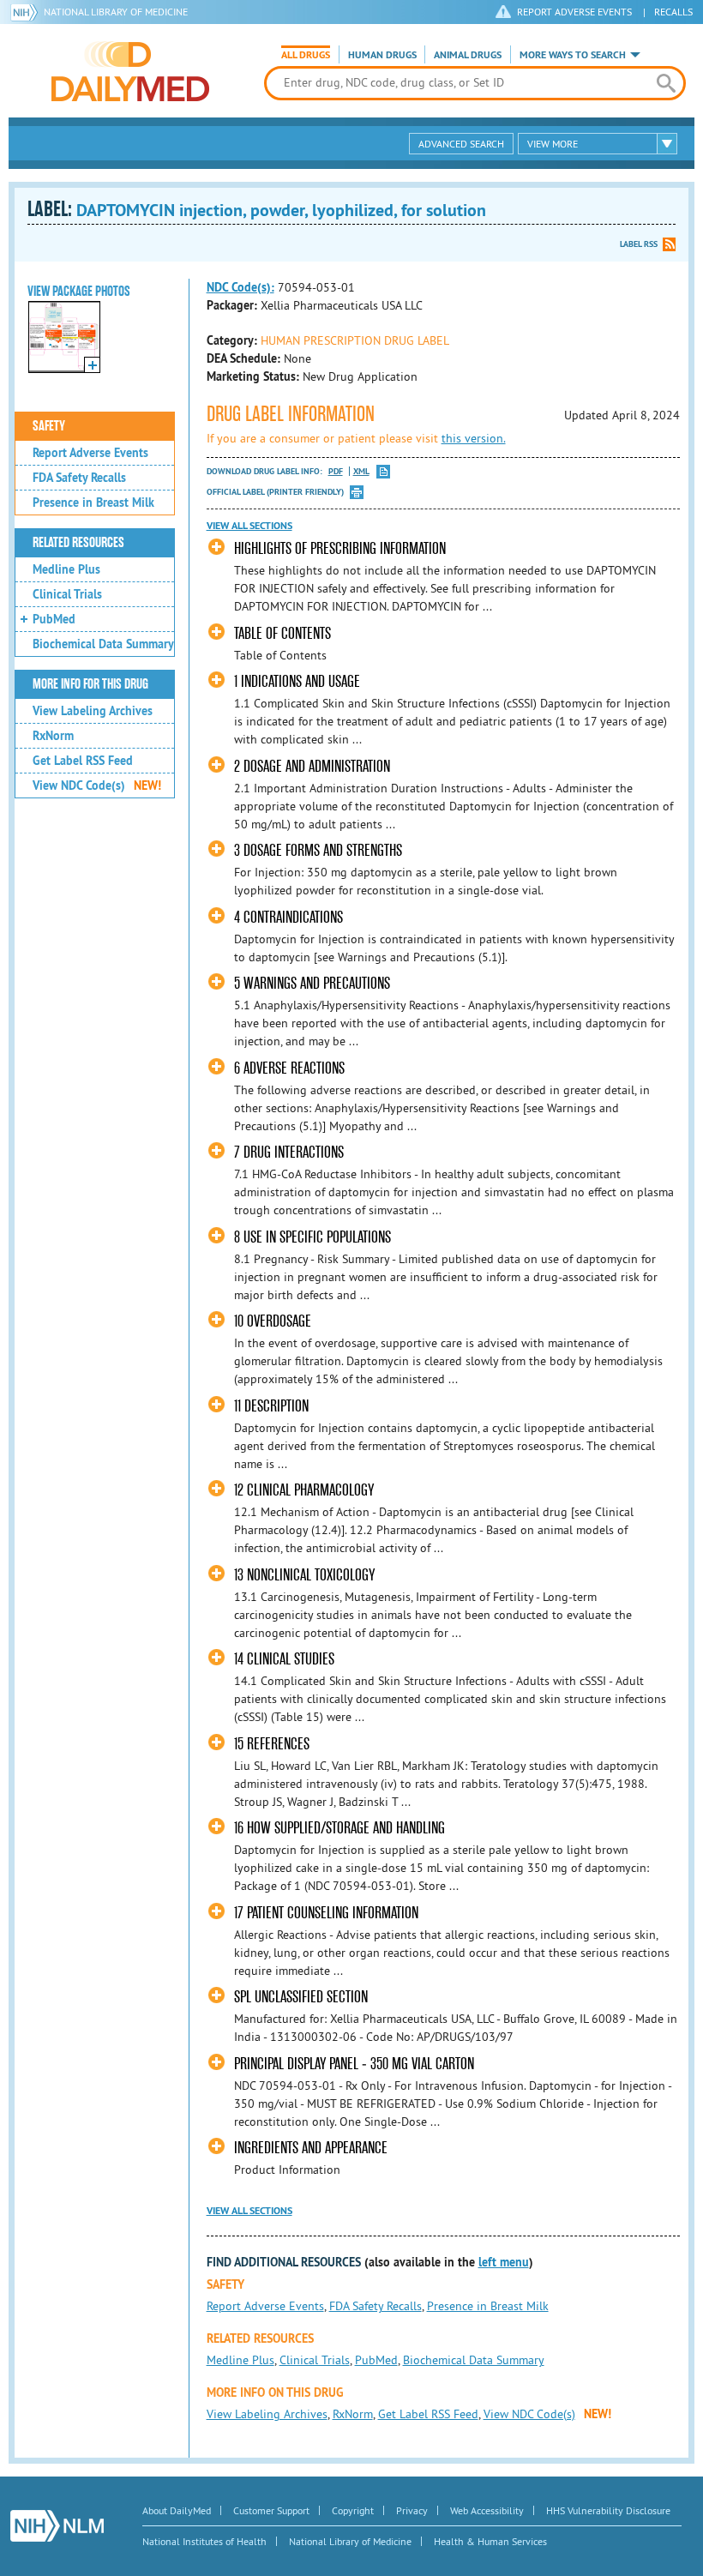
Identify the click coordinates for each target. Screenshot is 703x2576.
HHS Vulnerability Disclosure (608, 2510)
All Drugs (306, 55)
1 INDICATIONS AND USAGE (297, 681)
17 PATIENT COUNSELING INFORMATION (326, 1913)
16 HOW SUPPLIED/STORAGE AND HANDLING (339, 1828)
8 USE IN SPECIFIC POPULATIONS (312, 1237)
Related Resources (78, 543)
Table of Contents (282, 633)
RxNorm (53, 736)
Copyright (353, 2510)
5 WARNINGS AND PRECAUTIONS (312, 983)
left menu (504, 2262)
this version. (474, 438)
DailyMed (130, 71)
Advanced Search (461, 144)
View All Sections (249, 526)
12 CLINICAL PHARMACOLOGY (304, 1490)
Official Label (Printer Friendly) (275, 492)
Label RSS (639, 244)
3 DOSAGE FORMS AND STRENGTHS (318, 850)
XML (361, 471)
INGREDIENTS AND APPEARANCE (311, 2148)
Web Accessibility (487, 2510)
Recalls (673, 12)
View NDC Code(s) (97, 785)
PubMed (54, 619)
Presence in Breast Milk (93, 503)
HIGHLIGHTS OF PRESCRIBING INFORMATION (340, 548)
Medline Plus (66, 569)
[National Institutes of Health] (27, 12)
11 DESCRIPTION (271, 1406)
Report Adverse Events (90, 453)
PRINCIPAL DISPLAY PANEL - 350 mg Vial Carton (354, 2064)
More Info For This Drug (90, 684)
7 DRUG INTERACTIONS (289, 1152)
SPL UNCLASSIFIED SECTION (301, 1997)
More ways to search (573, 55)
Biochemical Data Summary (103, 644)
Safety (49, 426)
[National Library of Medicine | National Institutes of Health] (57, 2526)
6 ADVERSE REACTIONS (289, 1068)
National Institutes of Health (204, 2541)
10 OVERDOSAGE (273, 1321)
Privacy (412, 2510)
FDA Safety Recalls (79, 478)
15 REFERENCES (272, 1744)
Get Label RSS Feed (83, 761)
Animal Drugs (468, 55)
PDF (336, 471)
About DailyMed (177, 2510)
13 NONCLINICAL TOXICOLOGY (304, 1575)
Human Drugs (382, 55)
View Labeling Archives (93, 711)
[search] (666, 83)
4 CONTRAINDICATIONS (288, 917)
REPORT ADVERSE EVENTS (574, 12)
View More (553, 144)
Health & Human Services (490, 2541)
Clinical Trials (67, 594)
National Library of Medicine (116, 12)
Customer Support (271, 2510)
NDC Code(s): (240, 287)
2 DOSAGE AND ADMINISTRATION (312, 766)
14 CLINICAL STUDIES (284, 1659)
